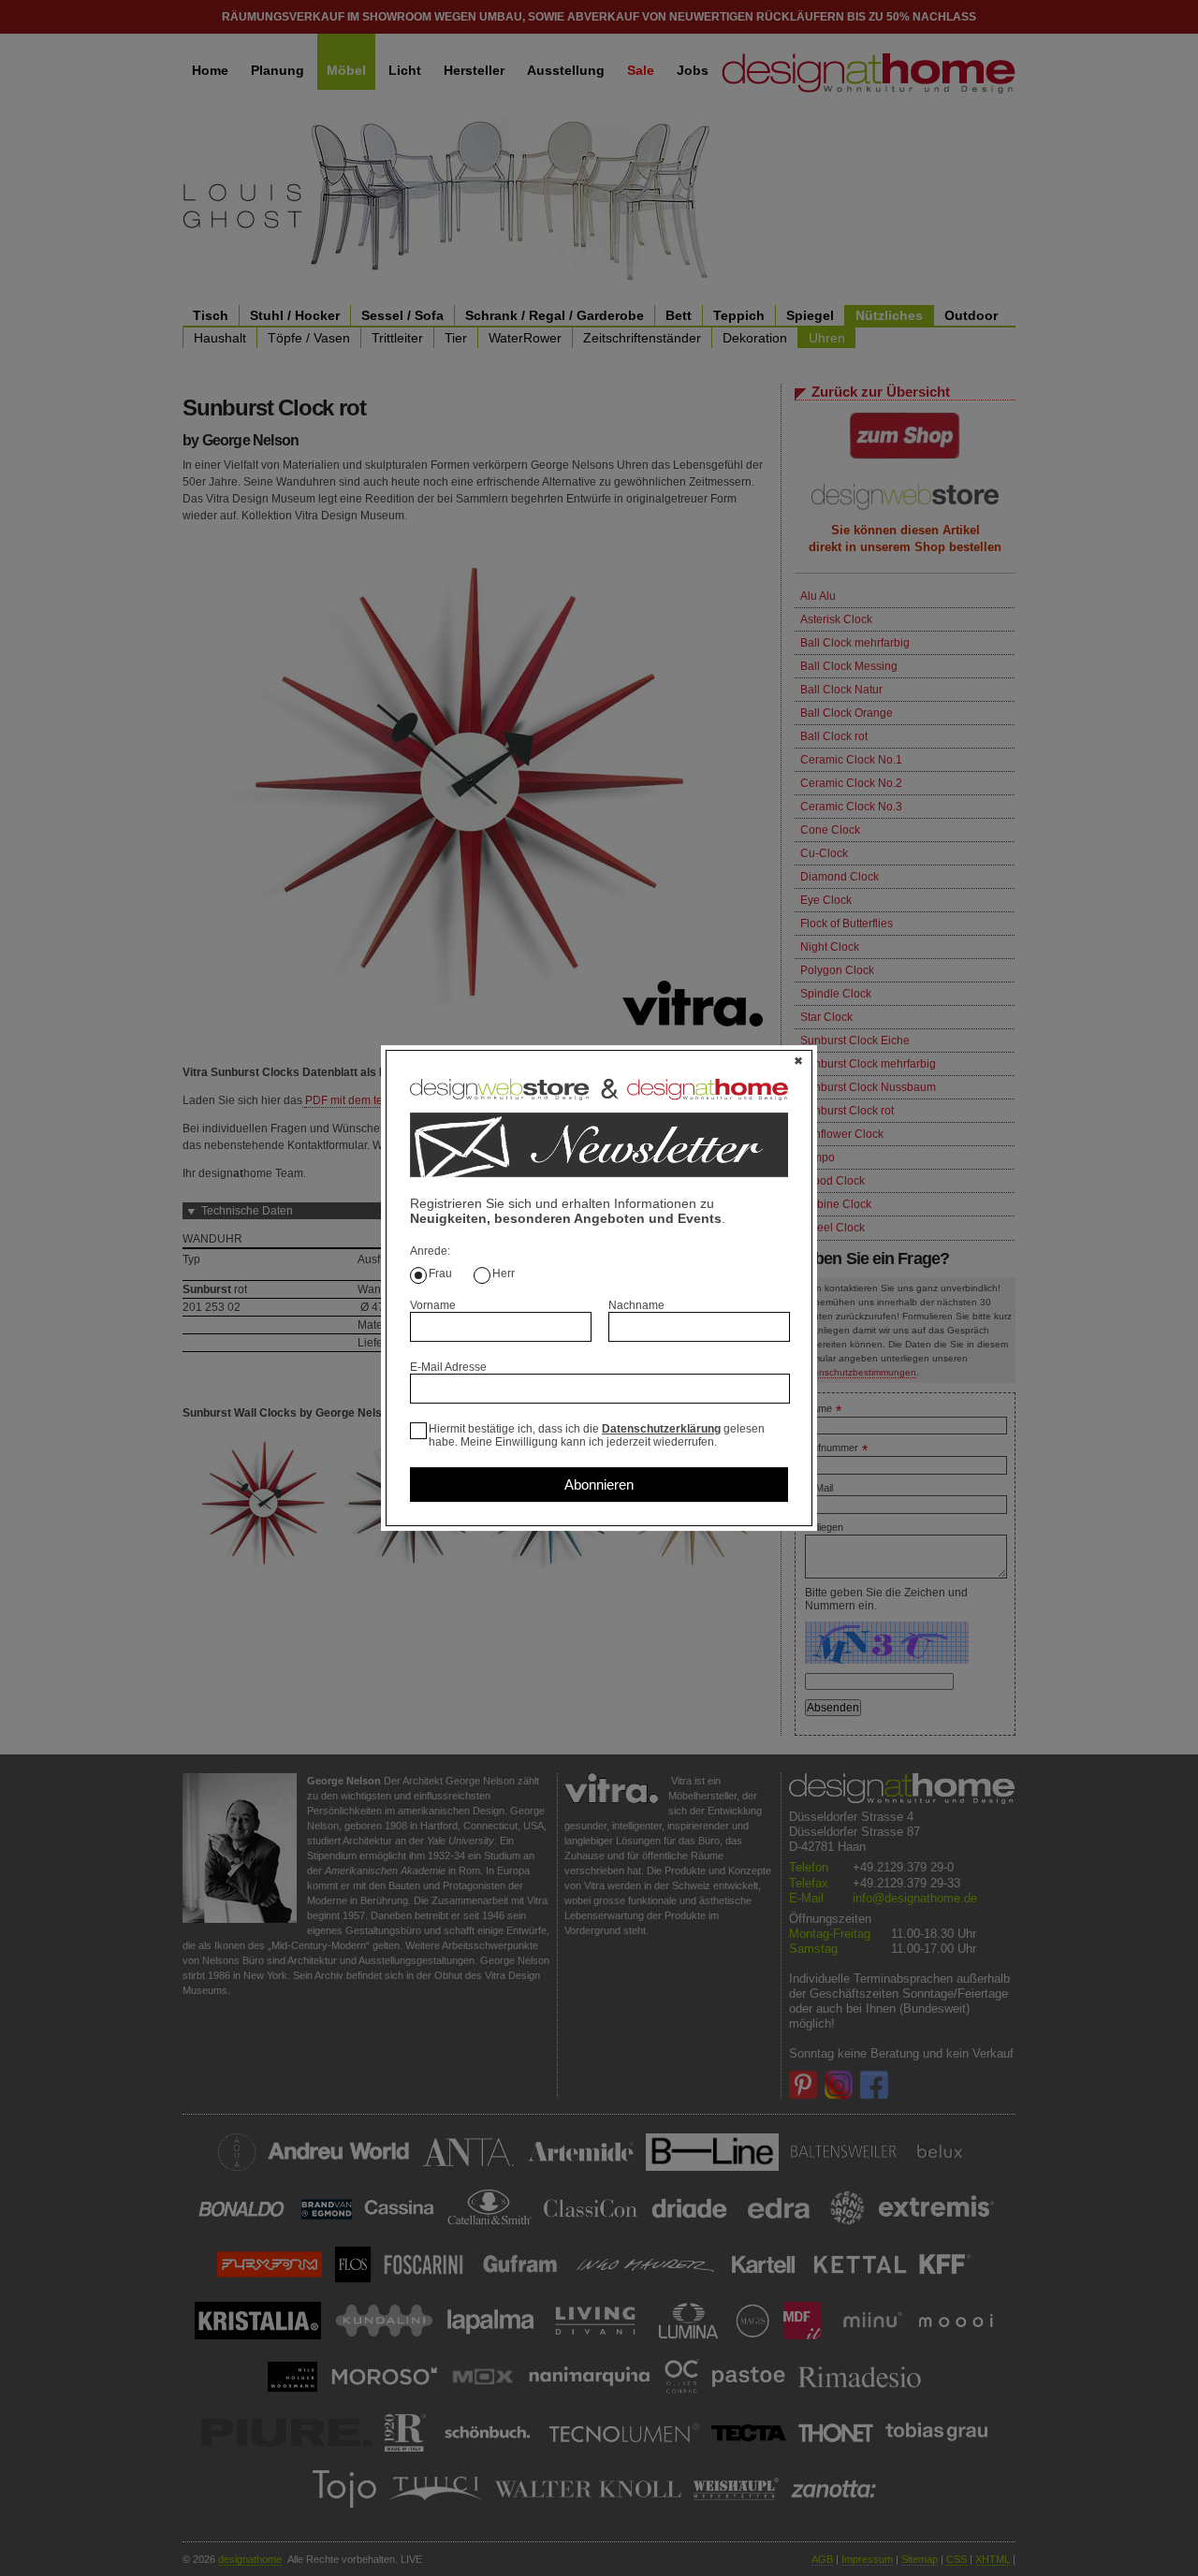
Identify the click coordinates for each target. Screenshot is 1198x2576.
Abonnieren (599, 1484)
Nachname (636, 1305)
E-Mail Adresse (448, 1367)
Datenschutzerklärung (661, 1429)
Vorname (433, 1305)
